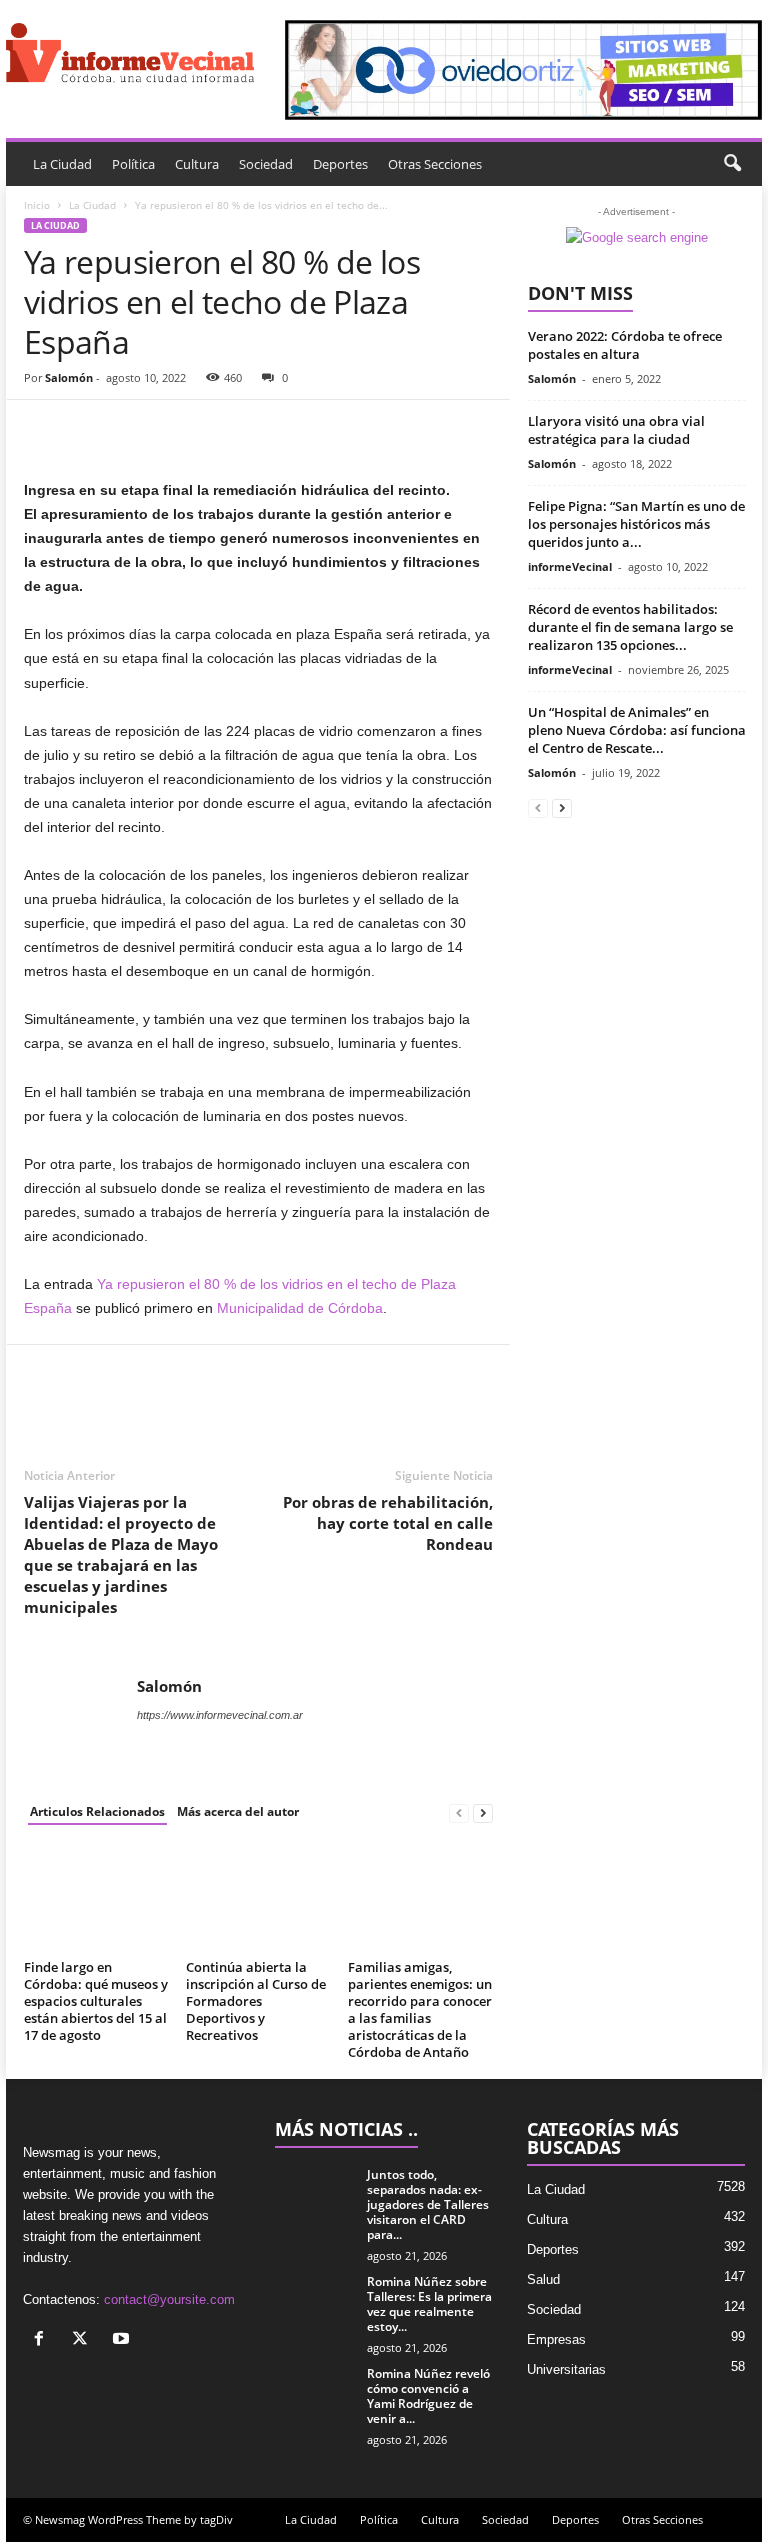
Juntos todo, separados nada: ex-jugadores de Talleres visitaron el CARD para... (428, 2204)
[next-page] (483, 1812)
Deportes (340, 164)
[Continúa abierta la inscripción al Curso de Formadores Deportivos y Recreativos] (258, 1898)
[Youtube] (123, 2340)
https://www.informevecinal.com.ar (220, 1715)
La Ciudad (62, 164)
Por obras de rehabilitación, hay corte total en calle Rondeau (388, 1523)
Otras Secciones (435, 164)
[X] (84, 2340)
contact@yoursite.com (169, 2299)
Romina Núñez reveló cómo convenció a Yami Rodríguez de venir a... (428, 2396)
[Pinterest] (136, 430)
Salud (543, 2279)
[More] (229, 430)
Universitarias (566, 2369)
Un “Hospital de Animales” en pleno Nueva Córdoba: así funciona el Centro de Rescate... (637, 730)
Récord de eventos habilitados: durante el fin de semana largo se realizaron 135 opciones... (630, 627)
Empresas (556, 2339)
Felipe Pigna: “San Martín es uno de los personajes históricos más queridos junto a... (636, 524)
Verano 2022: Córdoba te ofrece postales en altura (625, 345)
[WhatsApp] (182, 430)
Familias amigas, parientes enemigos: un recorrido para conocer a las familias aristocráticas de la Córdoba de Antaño (420, 2009)
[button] (732, 164)
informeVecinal (570, 566)
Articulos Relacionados (97, 1811)
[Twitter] (90, 430)
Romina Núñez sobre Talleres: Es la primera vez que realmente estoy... (429, 2304)
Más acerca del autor (238, 1811)
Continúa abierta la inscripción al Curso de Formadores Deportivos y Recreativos (256, 2001)
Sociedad (266, 164)
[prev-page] (459, 1812)
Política (133, 164)
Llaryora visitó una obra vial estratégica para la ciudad (616, 430)
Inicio (37, 205)
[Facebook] (44, 430)
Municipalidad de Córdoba (300, 1308)
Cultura (197, 164)
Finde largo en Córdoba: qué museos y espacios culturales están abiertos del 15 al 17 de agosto (96, 2001)
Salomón (69, 377)
